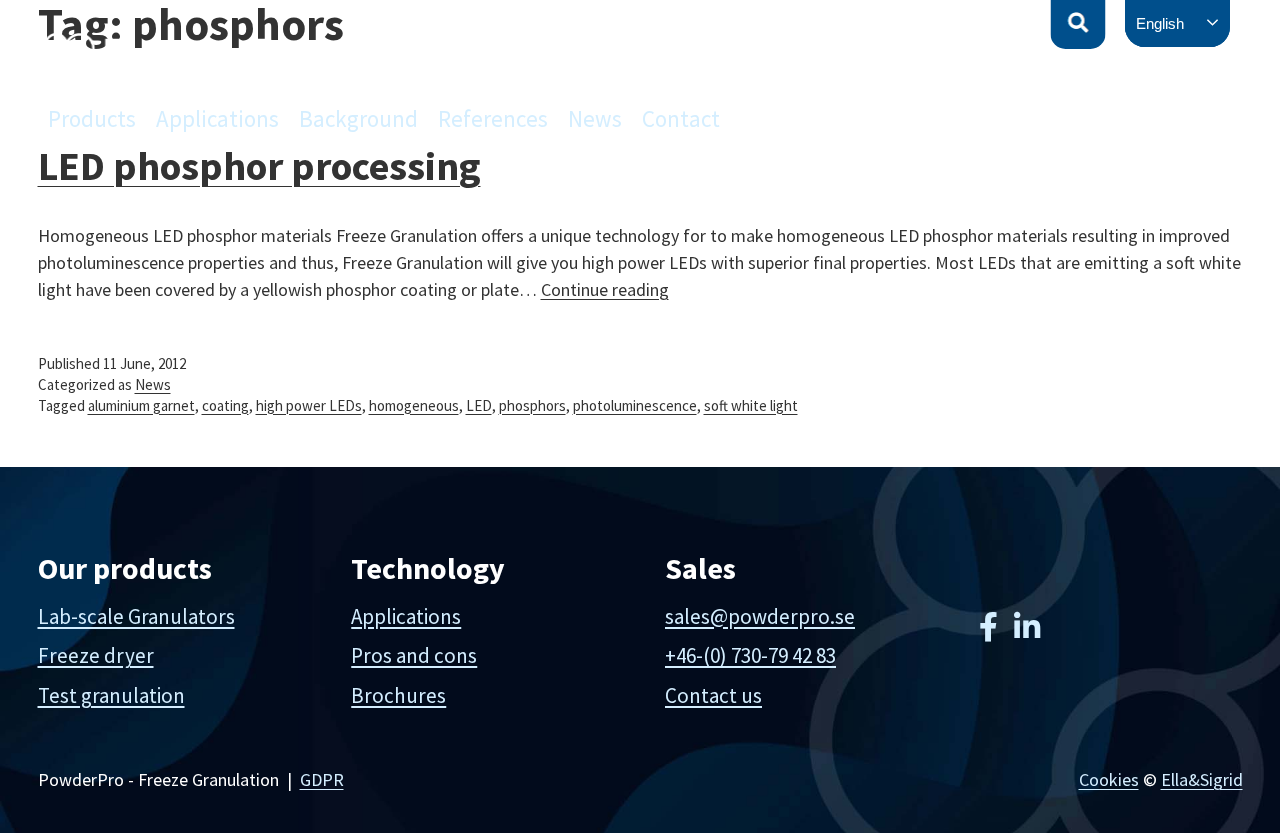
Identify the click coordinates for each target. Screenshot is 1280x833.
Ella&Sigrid (1202, 779)
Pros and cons (414, 655)
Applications (217, 118)
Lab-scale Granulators (136, 616)
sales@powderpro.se (760, 616)
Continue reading (605, 289)
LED (479, 405)
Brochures (398, 695)
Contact (681, 118)
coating (225, 405)
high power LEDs (309, 405)
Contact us (713, 695)
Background (358, 118)
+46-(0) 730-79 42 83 (750, 655)
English (1160, 23)
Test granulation (111, 695)
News (595, 118)
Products (92, 118)
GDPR (322, 779)
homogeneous (414, 405)
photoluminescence (635, 405)
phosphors (532, 405)
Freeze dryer (96, 655)
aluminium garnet (141, 405)
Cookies (1109, 779)
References (493, 118)
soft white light (751, 405)
